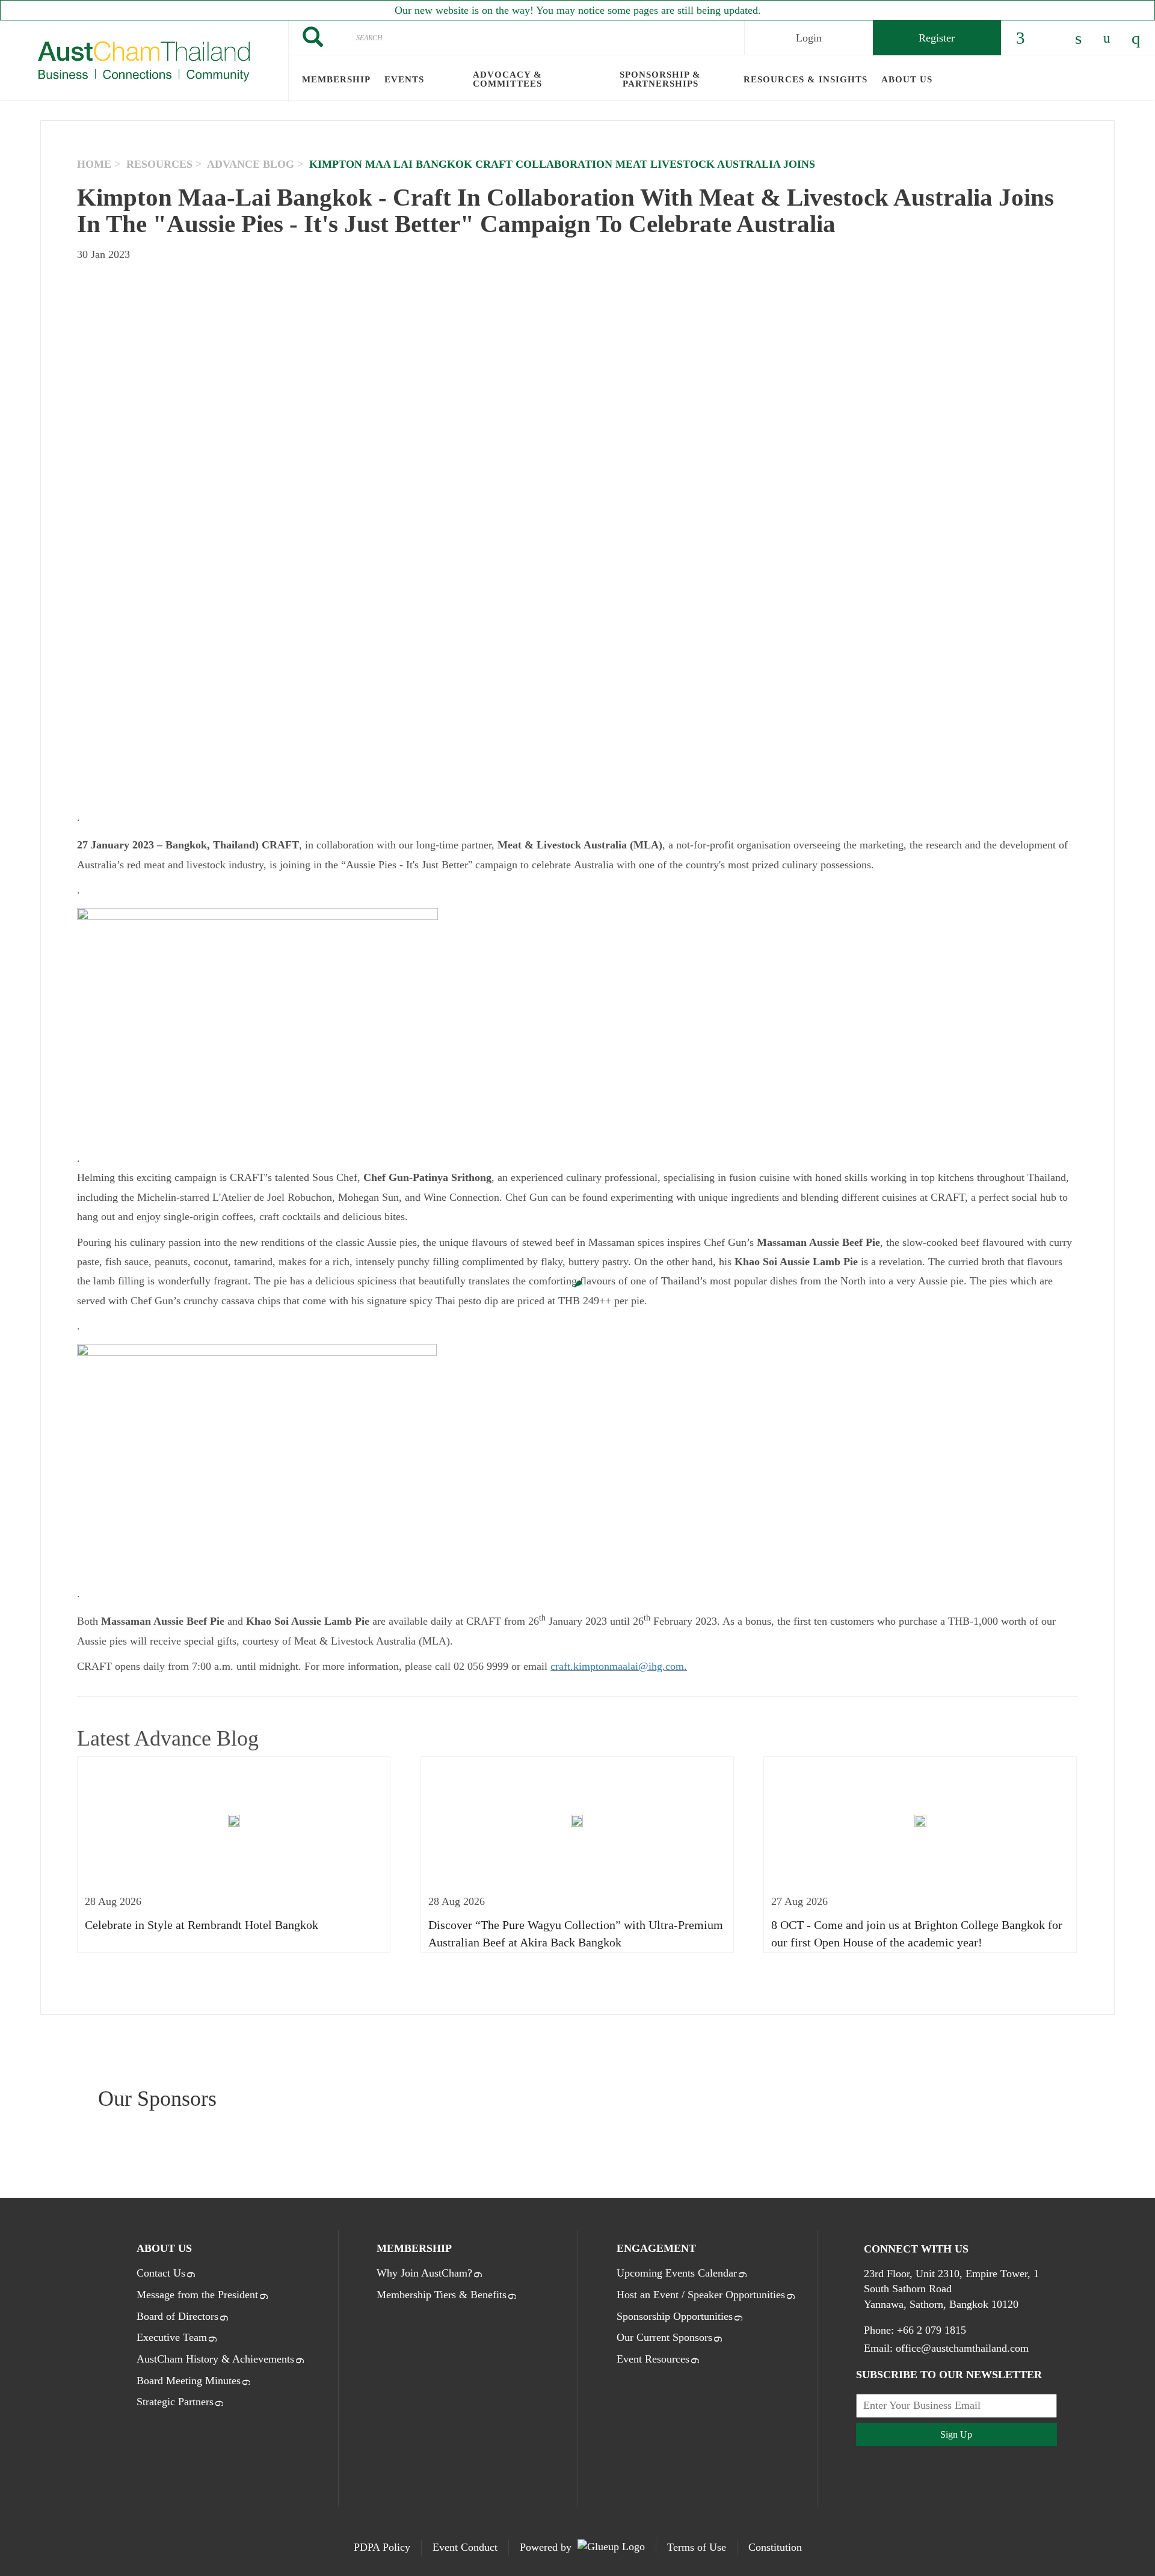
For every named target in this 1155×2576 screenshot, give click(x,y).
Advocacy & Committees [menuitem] (507, 79)
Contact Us (161, 2273)
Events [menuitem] (404, 79)
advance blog (251, 164)
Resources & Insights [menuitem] (805, 79)
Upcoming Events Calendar (677, 2273)
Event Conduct (465, 2547)
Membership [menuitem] (336, 79)
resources (159, 164)
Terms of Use (697, 2547)
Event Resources (653, 2359)
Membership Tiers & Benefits (442, 2295)
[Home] (144, 61)
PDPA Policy (382, 2547)
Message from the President (197, 2295)
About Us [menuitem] (907, 79)
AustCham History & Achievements (215, 2359)
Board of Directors (177, 2316)
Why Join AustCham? (424, 2273)
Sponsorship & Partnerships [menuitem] (660, 79)
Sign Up (956, 2434)
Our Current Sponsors (664, 2337)
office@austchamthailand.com (962, 2348)
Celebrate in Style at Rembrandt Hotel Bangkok (202, 1925)
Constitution (775, 2547)
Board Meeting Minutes (189, 2381)
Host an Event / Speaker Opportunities (701, 2295)
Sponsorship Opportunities (675, 2316)
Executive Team (172, 2337)
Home (94, 164)
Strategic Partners (175, 2402)
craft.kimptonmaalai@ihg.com (617, 1666)
